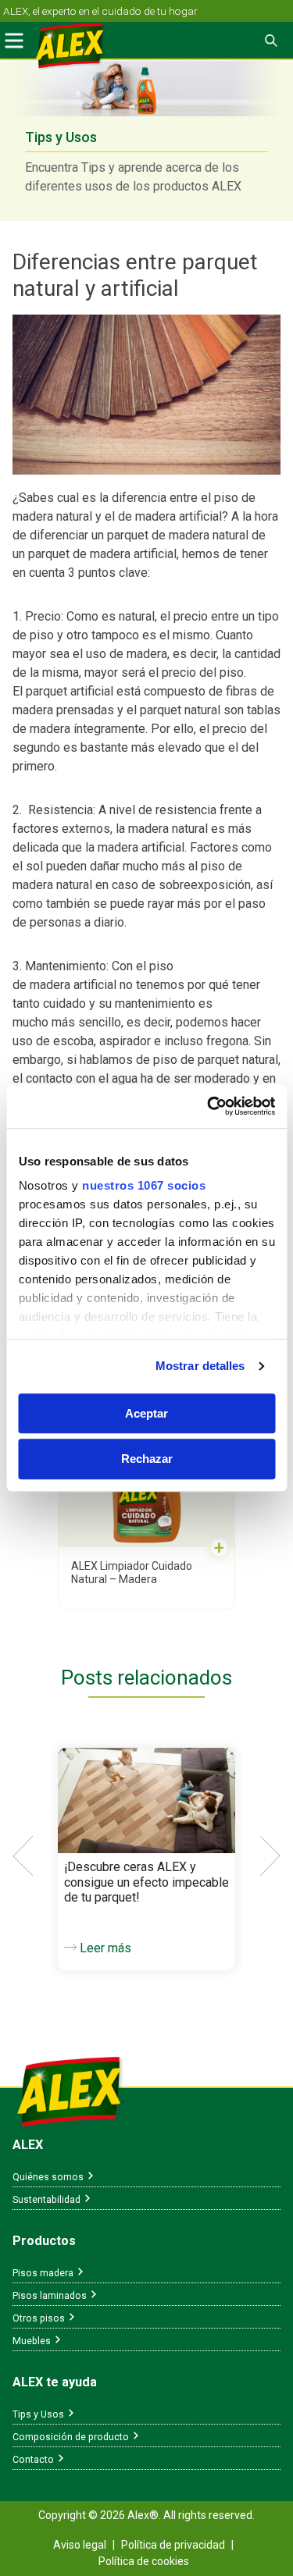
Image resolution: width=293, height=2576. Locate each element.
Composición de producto (71, 2437)
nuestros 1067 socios (144, 1185)
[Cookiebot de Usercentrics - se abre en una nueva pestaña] (209, 1106)
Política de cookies (144, 2561)
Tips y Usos (38, 2414)
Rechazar (147, 1459)
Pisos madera (43, 2273)
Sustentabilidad (46, 2200)
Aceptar (146, 1413)
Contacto (33, 2460)
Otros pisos (39, 2318)
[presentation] (23, 1856)
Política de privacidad (173, 2545)
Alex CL (81, 47)
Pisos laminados (50, 2296)
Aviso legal (80, 2545)
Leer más (104, 1948)
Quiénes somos (48, 2177)
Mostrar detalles (200, 1366)
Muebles (32, 2341)
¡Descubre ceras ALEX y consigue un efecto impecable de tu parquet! (146, 1882)
